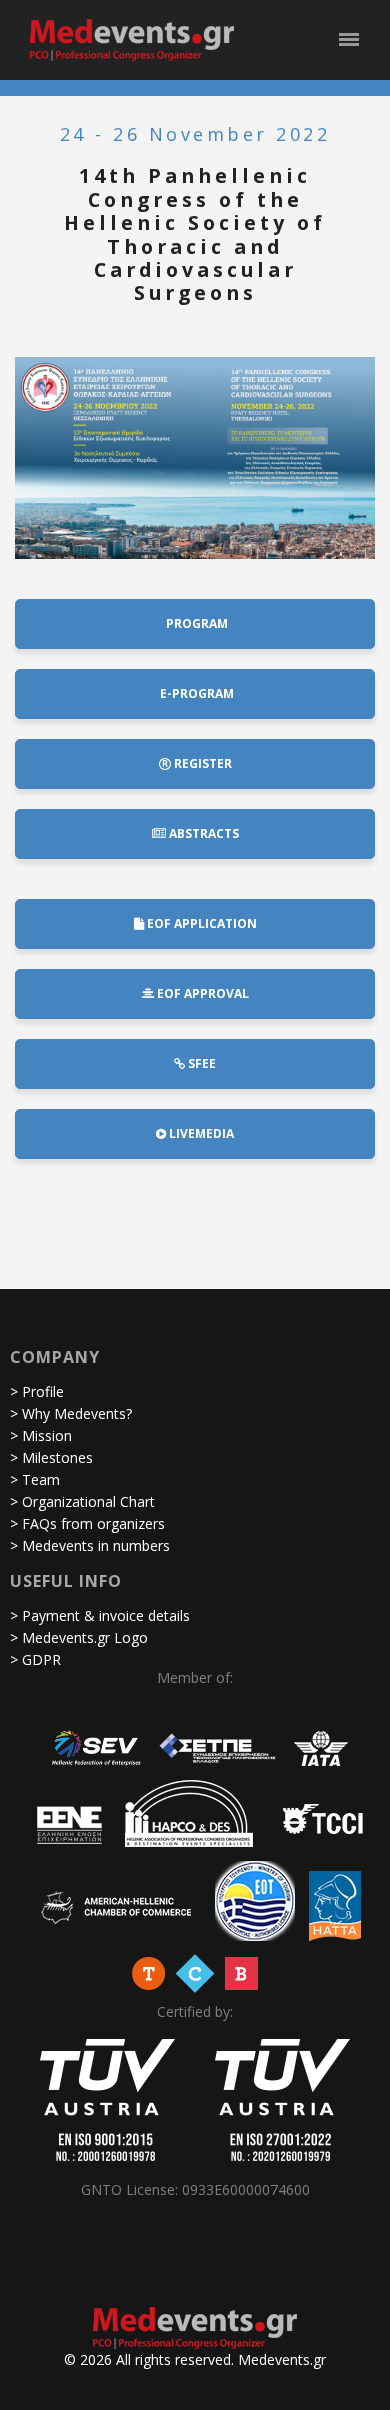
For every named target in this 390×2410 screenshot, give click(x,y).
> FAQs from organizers (87, 1523)
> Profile (37, 1391)
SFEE (200, 1063)
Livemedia (200, 1133)
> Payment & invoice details (100, 1615)
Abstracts (202, 833)
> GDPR (35, 1659)
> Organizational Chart (82, 1501)
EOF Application (200, 923)
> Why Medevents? (71, 1413)
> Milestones (51, 1457)
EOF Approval (201, 993)
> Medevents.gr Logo (79, 1637)
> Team (35, 1479)
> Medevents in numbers (90, 1545)
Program (195, 623)
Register (201, 763)
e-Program (195, 693)
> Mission (41, 1435)
